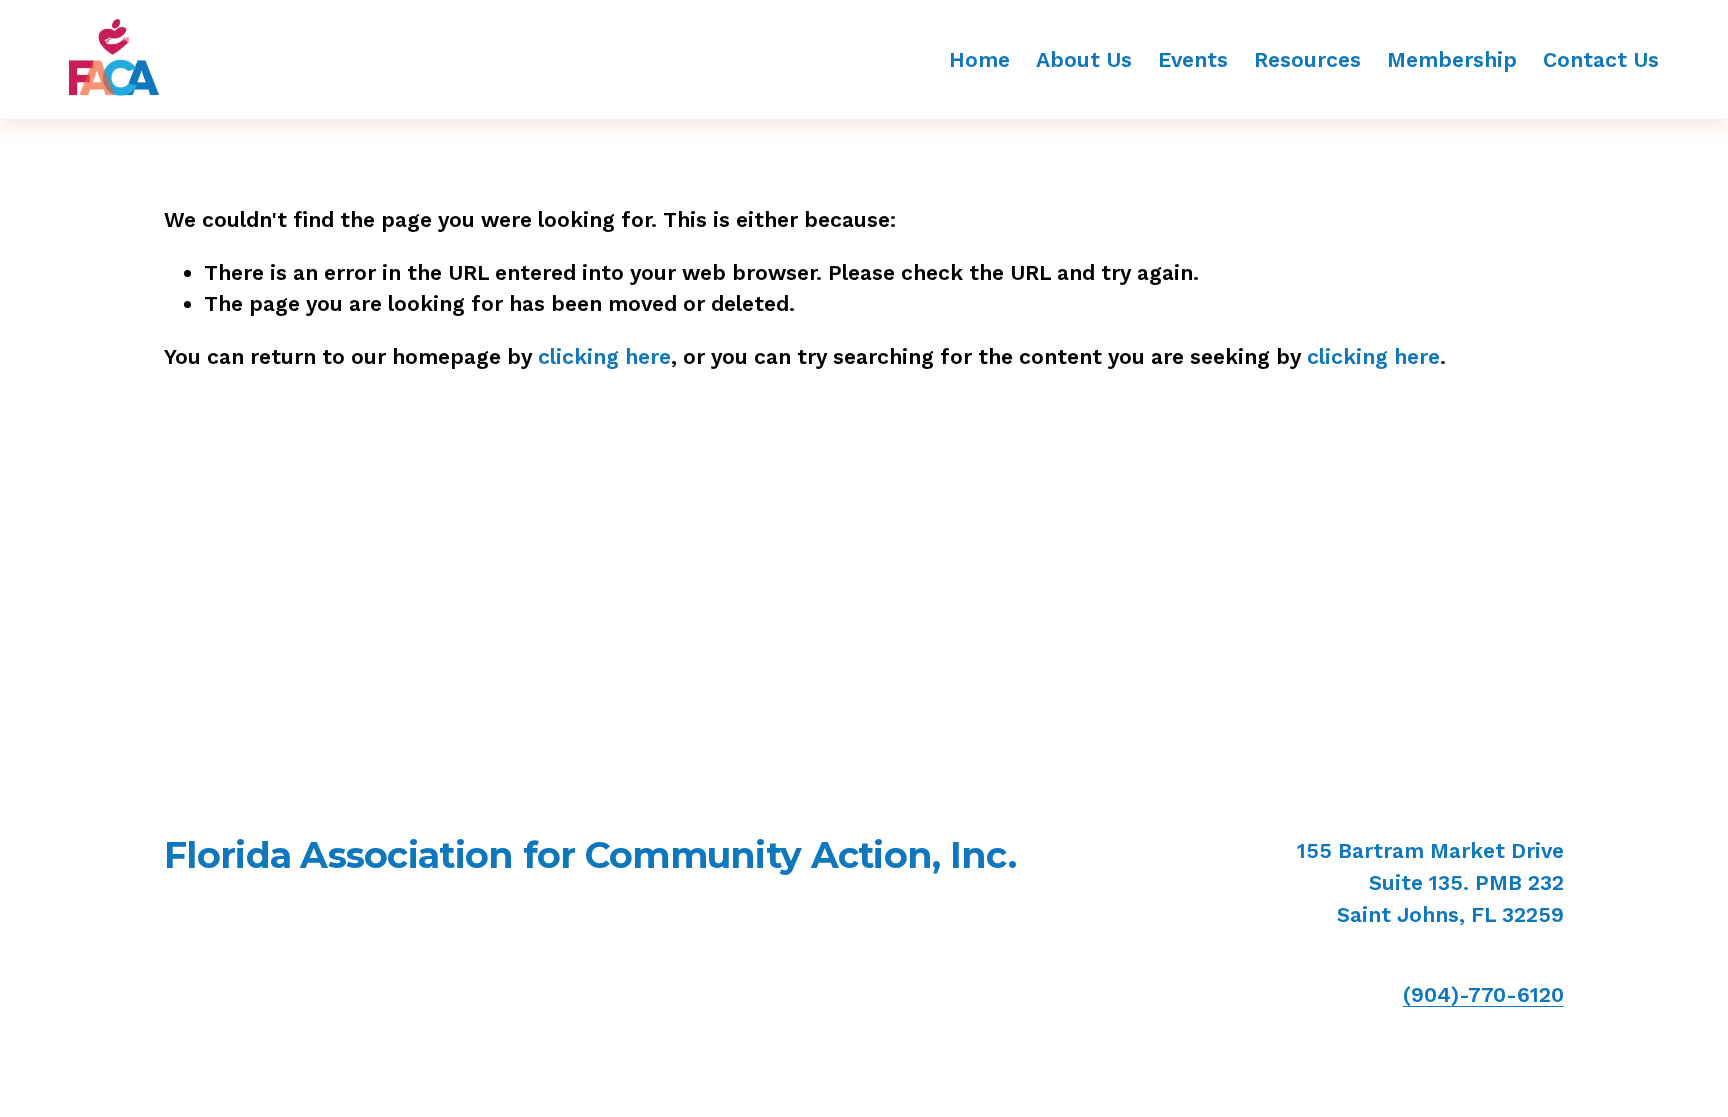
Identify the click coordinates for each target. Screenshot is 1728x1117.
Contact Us (1601, 59)
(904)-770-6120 (1483, 994)
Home (979, 59)
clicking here (604, 356)
